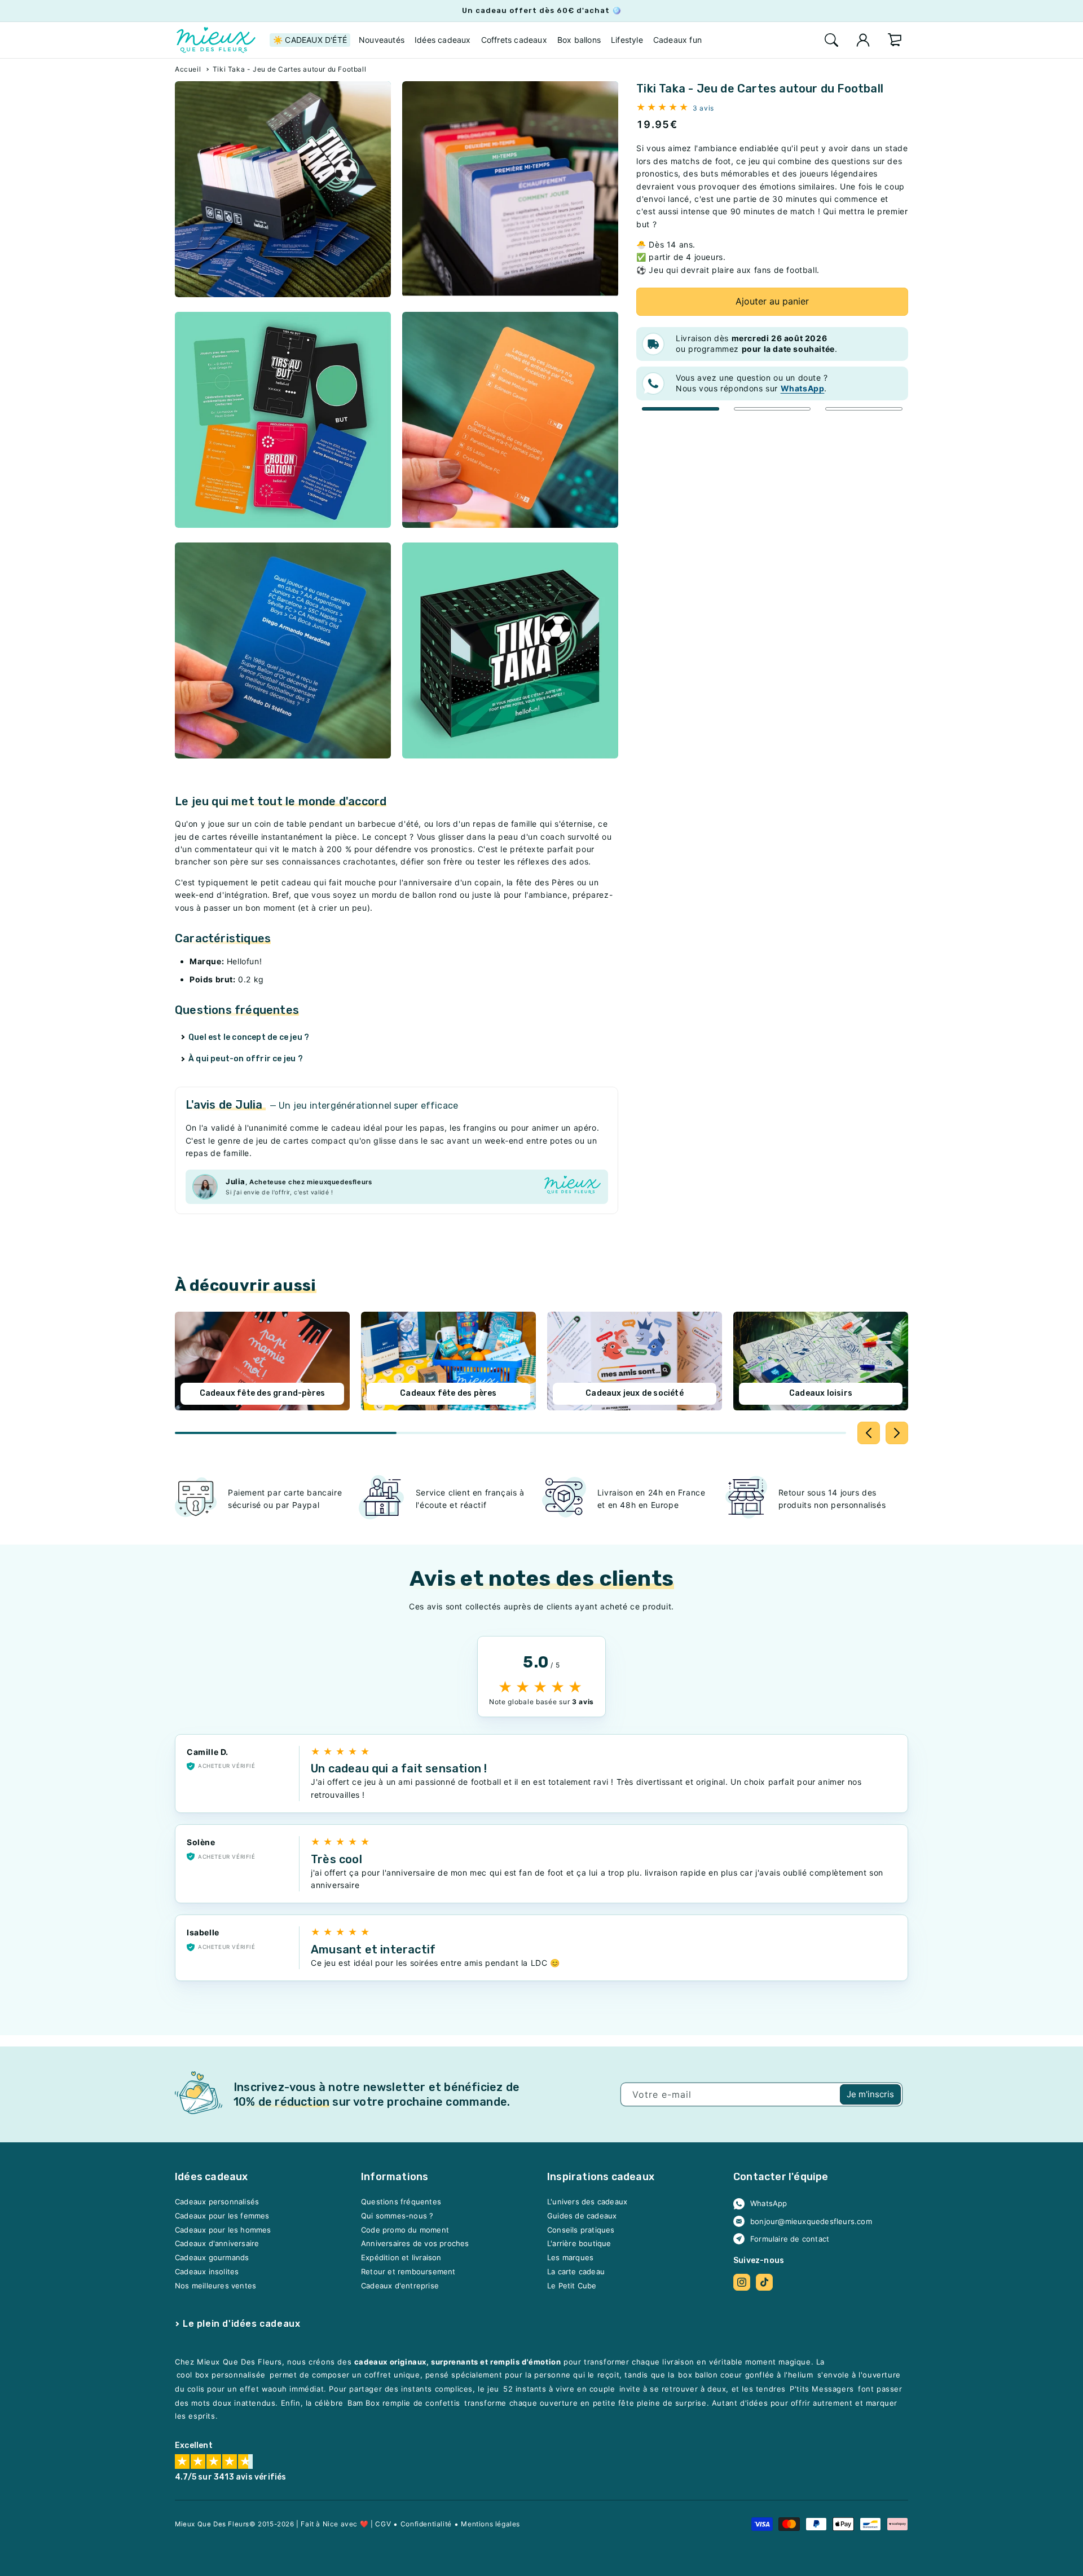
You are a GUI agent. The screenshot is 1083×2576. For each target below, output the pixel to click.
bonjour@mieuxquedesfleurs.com (811, 2221)
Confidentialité (426, 2524)
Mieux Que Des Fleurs (212, 2524)
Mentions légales (490, 2524)
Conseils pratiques (581, 2230)
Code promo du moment (405, 2230)
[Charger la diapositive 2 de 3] (772, 409)
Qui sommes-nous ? (397, 2216)
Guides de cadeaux (582, 2216)
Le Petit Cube (572, 2286)
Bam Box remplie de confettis (404, 2403)
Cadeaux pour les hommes (223, 2230)
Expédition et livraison (401, 2258)
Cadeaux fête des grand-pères (263, 1393)
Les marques (570, 2258)
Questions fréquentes (401, 2202)
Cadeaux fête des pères (448, 1393)
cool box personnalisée (221, 2375)
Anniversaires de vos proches (415, 2244)
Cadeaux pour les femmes (222, 2216)
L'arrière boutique (579, 2244)
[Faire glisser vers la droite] (897, 1433)
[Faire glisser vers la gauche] (869, 1433)
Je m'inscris (870, 2094)
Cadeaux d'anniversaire (217, 2244)
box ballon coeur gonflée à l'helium (745, 2375)
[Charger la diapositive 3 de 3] (864, 409)
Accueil (188, 69)
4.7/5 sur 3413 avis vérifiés (231, 2478)
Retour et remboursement (408, 2271)
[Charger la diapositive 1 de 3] (681, 409)
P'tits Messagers (822, 2389)
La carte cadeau (576, 2271)
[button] (831, 40)
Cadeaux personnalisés (217, 2202)
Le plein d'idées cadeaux (241, 2324)
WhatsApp (769, 2204)
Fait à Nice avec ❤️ (334, 2524)
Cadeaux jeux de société (635, 1393)
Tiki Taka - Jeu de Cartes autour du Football (289, 69)
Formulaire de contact (790, 2239)
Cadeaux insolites (207, 2271)
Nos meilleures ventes (215, 2286)
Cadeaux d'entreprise (400, 2286)
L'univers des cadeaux (587, 2202)
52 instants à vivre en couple (559, 2389)
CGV (383, 2524)
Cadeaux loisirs (821, 1393)
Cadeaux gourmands (212, 2258)
